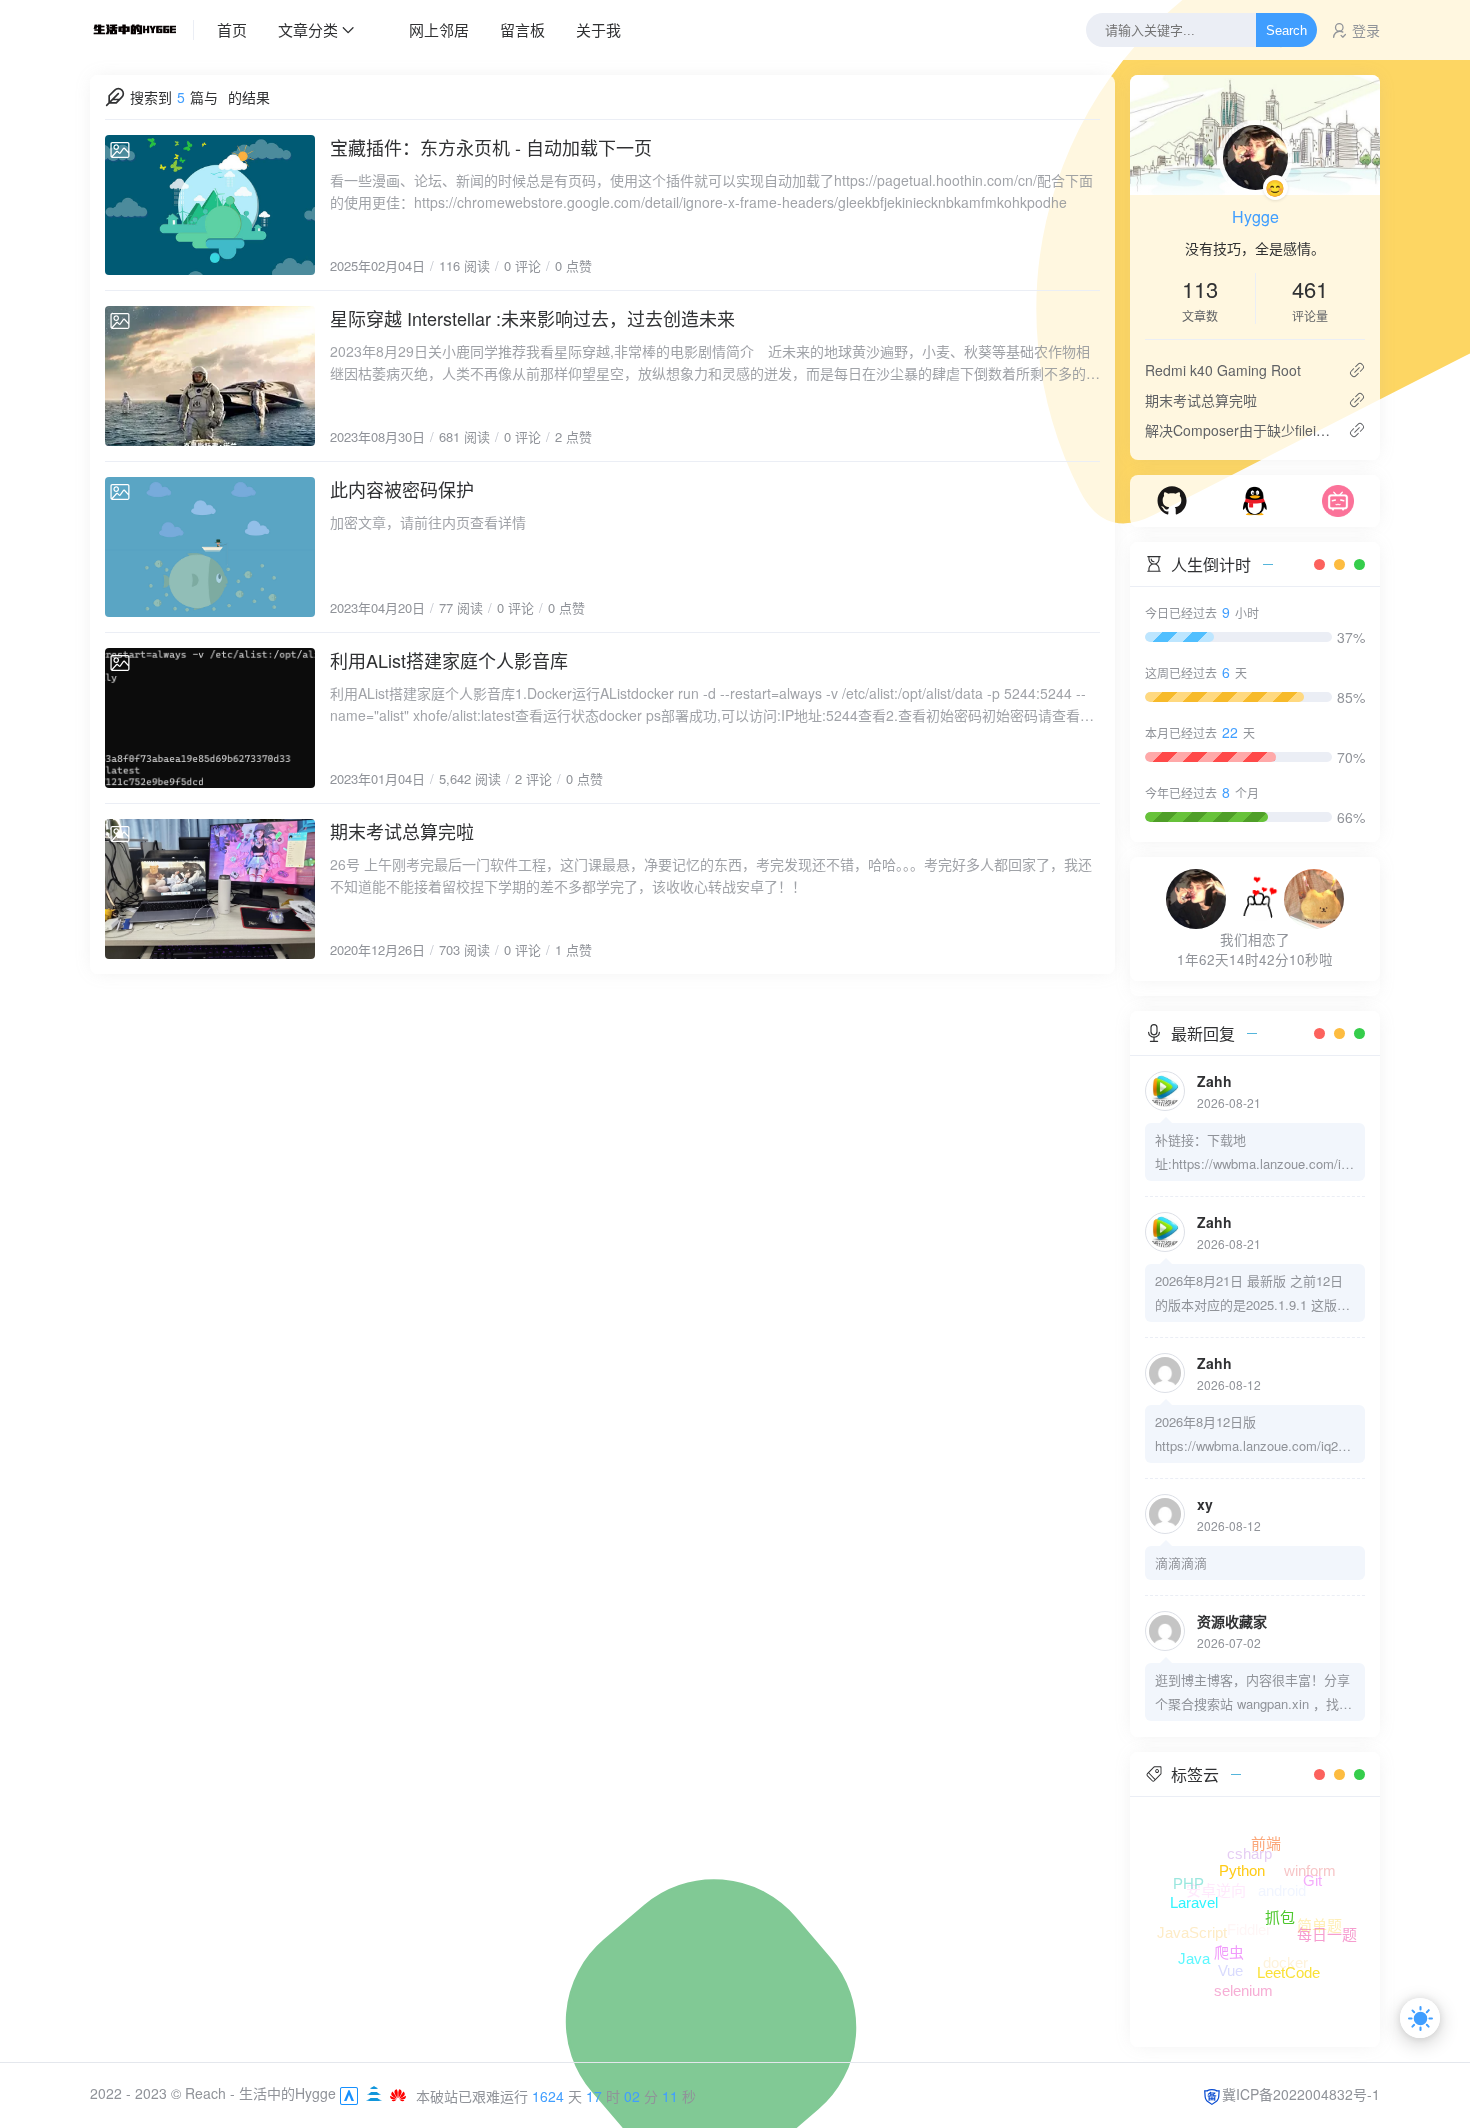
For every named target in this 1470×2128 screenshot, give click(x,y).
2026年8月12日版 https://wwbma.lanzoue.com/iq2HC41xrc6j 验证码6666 (1251, 1435)
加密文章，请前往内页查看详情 (428, 522)
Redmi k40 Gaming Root (1223, 370)
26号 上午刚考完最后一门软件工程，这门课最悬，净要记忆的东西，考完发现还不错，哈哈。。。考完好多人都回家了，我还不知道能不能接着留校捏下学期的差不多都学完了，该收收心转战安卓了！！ (711, 875)
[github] (1172, 499)
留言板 (522, 29)
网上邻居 (439, 29)
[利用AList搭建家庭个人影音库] (210, 718)
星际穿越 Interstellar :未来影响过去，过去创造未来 (532, 318)
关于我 (598, 29)
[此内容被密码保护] (210, 547)
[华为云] (398, 2093)
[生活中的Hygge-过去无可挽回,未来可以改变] (142, 30)
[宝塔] (376, 2093)
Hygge (1255, 216)
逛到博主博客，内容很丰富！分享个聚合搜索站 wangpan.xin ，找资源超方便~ (1253, 1693)
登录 (1366, 30)
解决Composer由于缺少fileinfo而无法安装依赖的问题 (1238, 430)
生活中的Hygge (287, 2093)
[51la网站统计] (349, 2093)
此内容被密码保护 (402, 489)
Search (1286, 30)
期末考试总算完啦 (402, 831)
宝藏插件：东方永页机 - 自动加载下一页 (491, 147)
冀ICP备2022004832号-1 (1301, 2094)
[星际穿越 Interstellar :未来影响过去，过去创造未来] (210, 376)
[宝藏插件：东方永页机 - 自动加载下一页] (210, 205)
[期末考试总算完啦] (210, 889)
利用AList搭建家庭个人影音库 (449, 660)
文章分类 (308, 29)
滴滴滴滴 (1181, 1562)
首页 (232, 29)
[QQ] (1255, 499)
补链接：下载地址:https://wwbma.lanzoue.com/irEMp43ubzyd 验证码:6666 (1254, 1153)
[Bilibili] (1338, 499)
